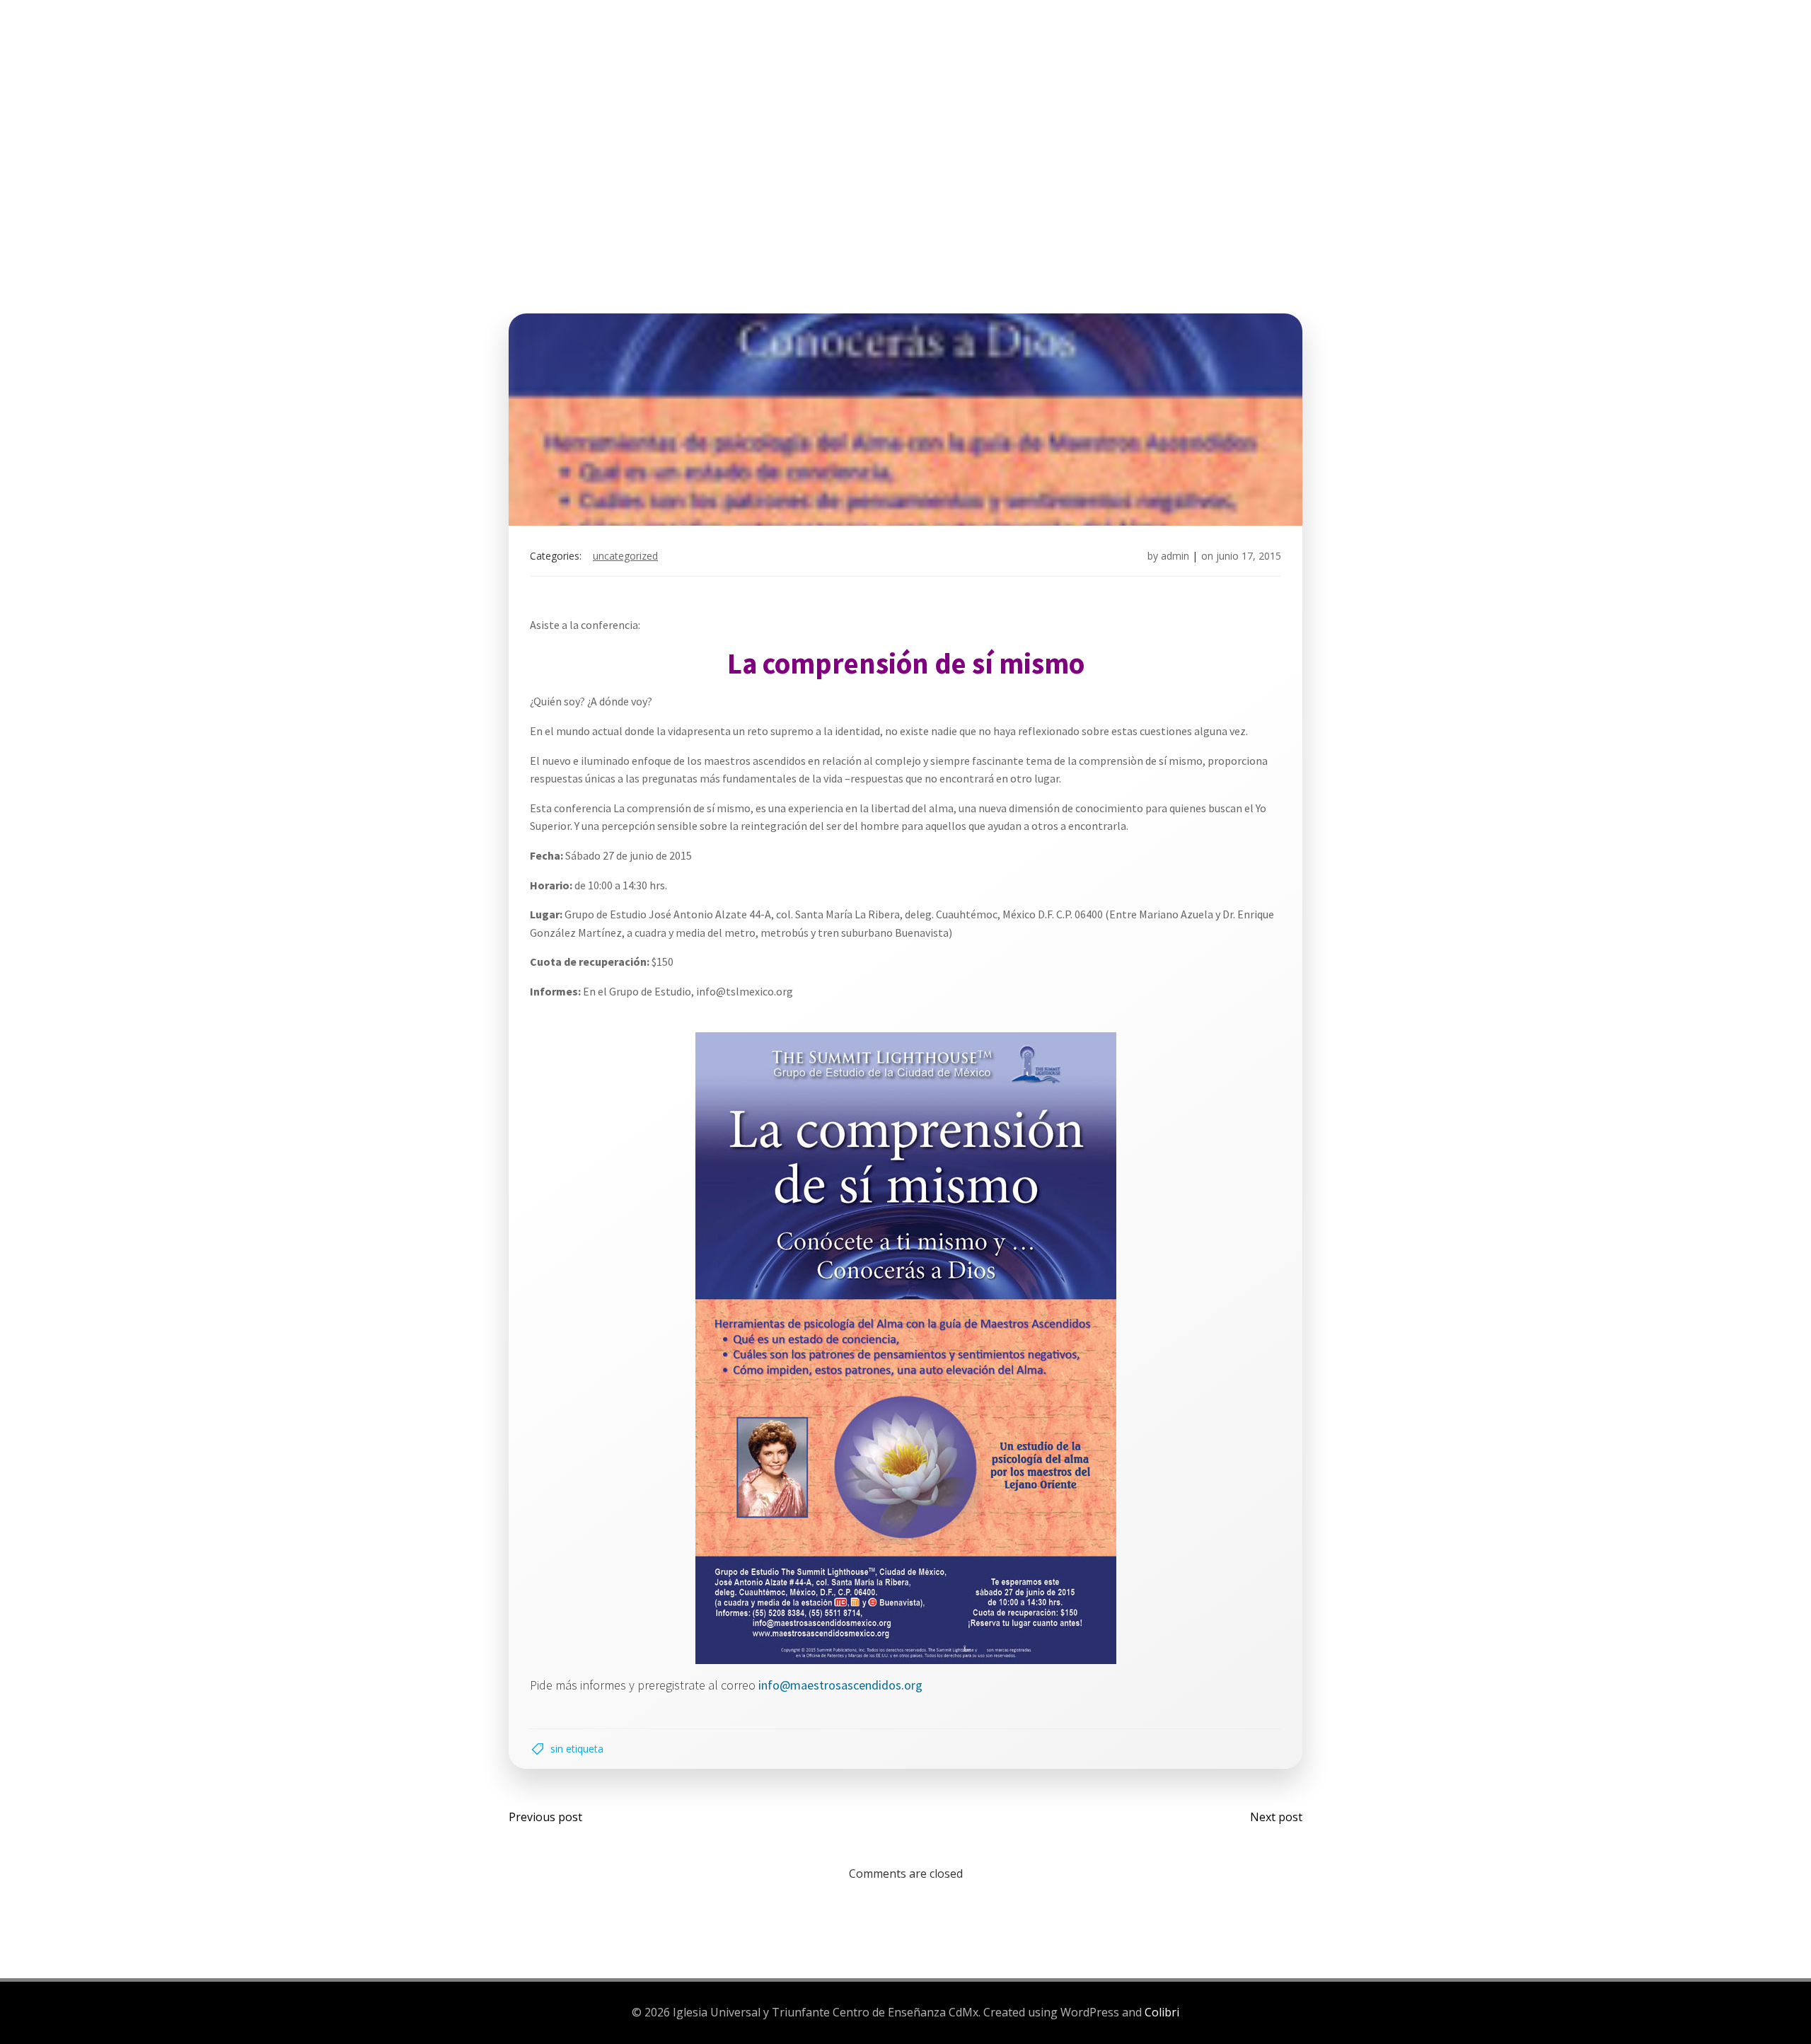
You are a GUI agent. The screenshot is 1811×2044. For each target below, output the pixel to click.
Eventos (897, 63)
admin (1175, 556)
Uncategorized (625, 556)
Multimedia (1088, 63)
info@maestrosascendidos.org (840, 1685)
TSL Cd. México (619, 63)
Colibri (1162, 2012)
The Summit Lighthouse (766, 63)
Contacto (1191, 63)
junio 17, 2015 (1249, 556)
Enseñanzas (983, 63)
